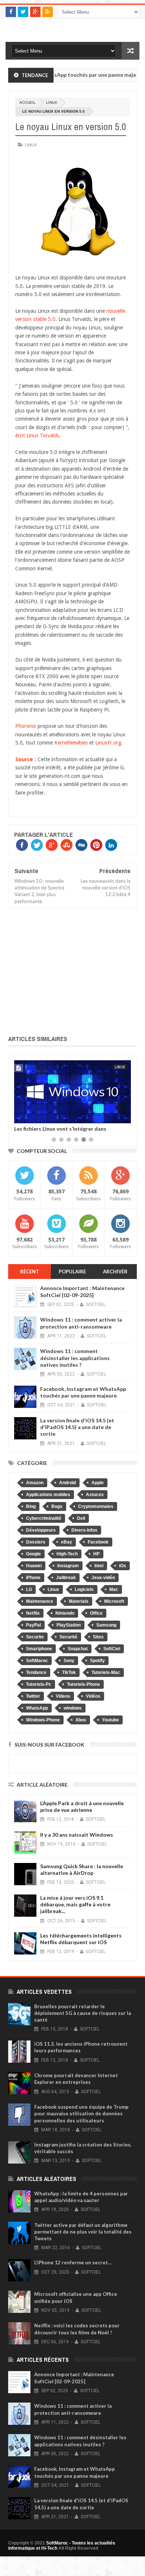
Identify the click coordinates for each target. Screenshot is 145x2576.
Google (33, 1554)
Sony (69, 1661)
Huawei (34, 1566)
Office (96, 1613)
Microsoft (114, 1601)
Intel (99, 1566)
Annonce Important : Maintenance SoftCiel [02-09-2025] (82, 1291)
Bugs (57, 1506)
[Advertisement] (72, 970)
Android (67, 1483)
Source (24, 759)
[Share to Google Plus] (38, 1116)
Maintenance (40, 1601)
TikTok (69, 1672)
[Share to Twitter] (29, 1116)
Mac (114, 1589)
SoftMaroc (37, 1661)
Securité (68, 1637)
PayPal (33, 1625)
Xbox (81, 1720)
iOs (123, 1566)
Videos (63, 1696)
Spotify (97, 1661)
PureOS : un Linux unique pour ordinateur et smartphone (68, 1131)
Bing (31, 1506)
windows (73, 1708)
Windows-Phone (43, 1720)
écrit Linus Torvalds (37, 435)
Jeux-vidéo (103, 1578)
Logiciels (84, 1589)
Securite (35, 1637)
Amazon (35, 1483)
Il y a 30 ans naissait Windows (77, 1835)
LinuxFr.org (108, 743)
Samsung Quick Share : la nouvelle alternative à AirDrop (82, 1869)
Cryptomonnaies (96, 1506)
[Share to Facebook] (21, 1116)
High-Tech (67, 1554)
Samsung (106, 1625)
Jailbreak (66, 1578)
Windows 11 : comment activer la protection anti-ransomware (81, 1323)
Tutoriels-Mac (106, 1672)
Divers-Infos (84, 1530)
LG (29, 1589)
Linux (52, 102)
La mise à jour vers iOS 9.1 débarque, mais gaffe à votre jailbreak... (75, 1904)
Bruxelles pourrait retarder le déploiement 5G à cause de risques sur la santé (83, 2013)
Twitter (33, 1696)
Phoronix (26, 726)
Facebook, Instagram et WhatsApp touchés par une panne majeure (83, 1392)
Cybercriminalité (44, 1518)
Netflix (33, 1613)
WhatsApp (37, 1708)
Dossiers (36, 1542)
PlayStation (69, 1625)
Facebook (98, 1542)
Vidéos (93, 1696)
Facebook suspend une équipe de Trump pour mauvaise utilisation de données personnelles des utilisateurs (81, 2113)
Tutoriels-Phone (83, 1684)
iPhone (33, 1578)
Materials (79, 1601)
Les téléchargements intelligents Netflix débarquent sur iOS (81, 1939)
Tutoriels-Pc (39, 1684)
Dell (81, 1518)
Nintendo (65, 1613)
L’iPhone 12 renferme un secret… (73, 2262)
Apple (98, 1483)
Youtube (110, 1720)
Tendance (36, 1672)
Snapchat (78, 1649)
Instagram (68, 1566)
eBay (67, 1542)
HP (96, 1554)
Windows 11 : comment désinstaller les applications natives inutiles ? (75, 1358)
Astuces (95, 1495)
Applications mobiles (48, 1495)
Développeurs (41, 1530)
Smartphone (39, 1649)
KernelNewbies (71, 743)
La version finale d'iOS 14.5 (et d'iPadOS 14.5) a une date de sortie (77, 1427)
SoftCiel (112, 1649)
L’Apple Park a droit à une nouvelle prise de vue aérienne (82, 1806)
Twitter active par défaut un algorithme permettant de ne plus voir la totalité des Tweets (83, 2232)
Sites (98, 1637)
